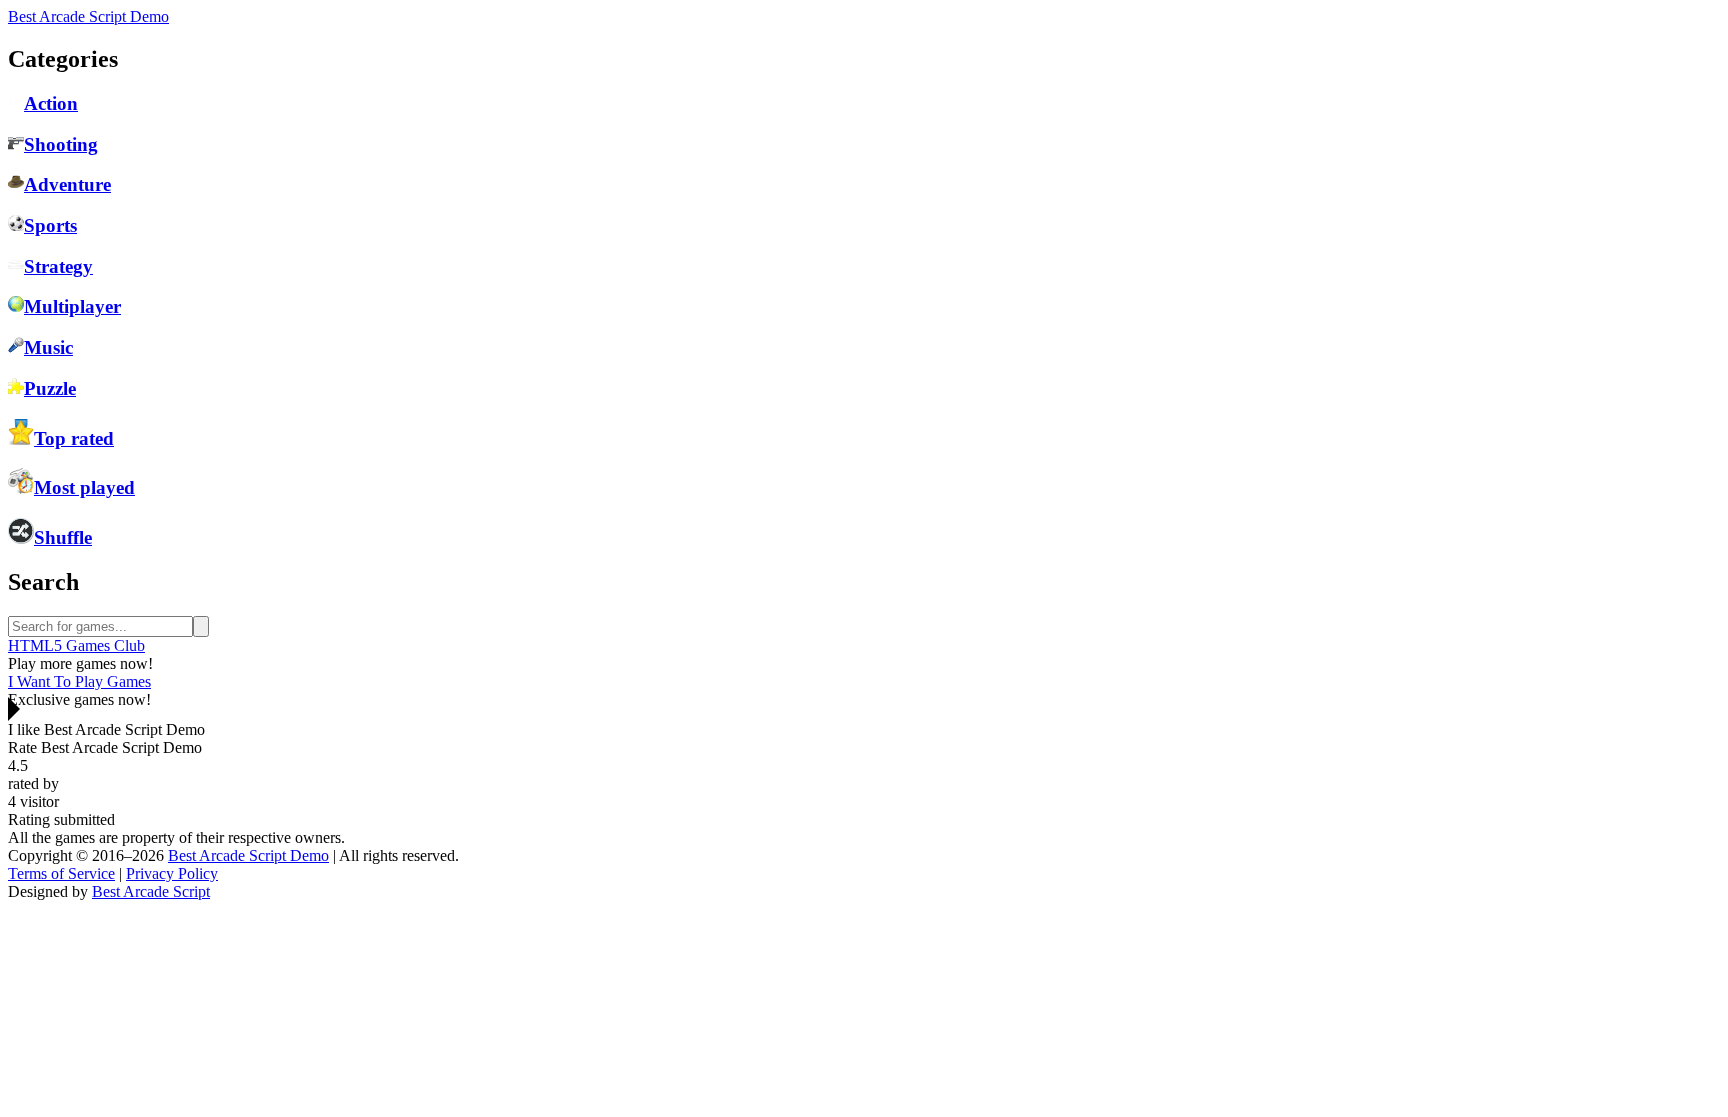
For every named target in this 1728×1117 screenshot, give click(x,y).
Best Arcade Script (151, 891)
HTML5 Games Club (76, 645)
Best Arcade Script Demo (88, 16)
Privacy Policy (172, 873)
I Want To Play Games (79, 681)
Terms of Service (61, 873)
